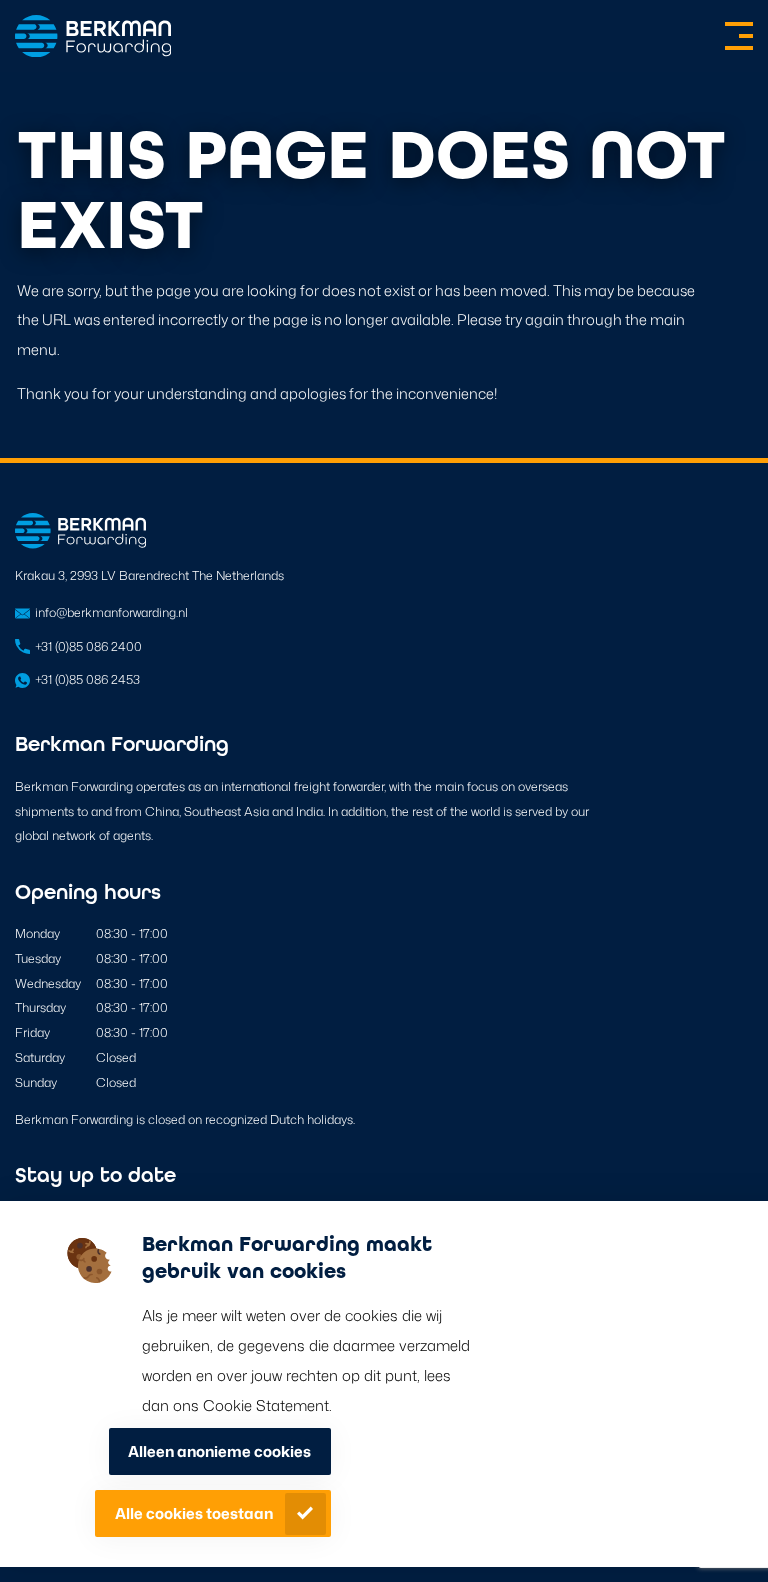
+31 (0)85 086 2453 (87, 679)
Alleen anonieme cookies (219, 1451)
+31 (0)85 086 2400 (88, 646)
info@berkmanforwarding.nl (111, 612)
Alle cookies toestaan (194, 1513)
